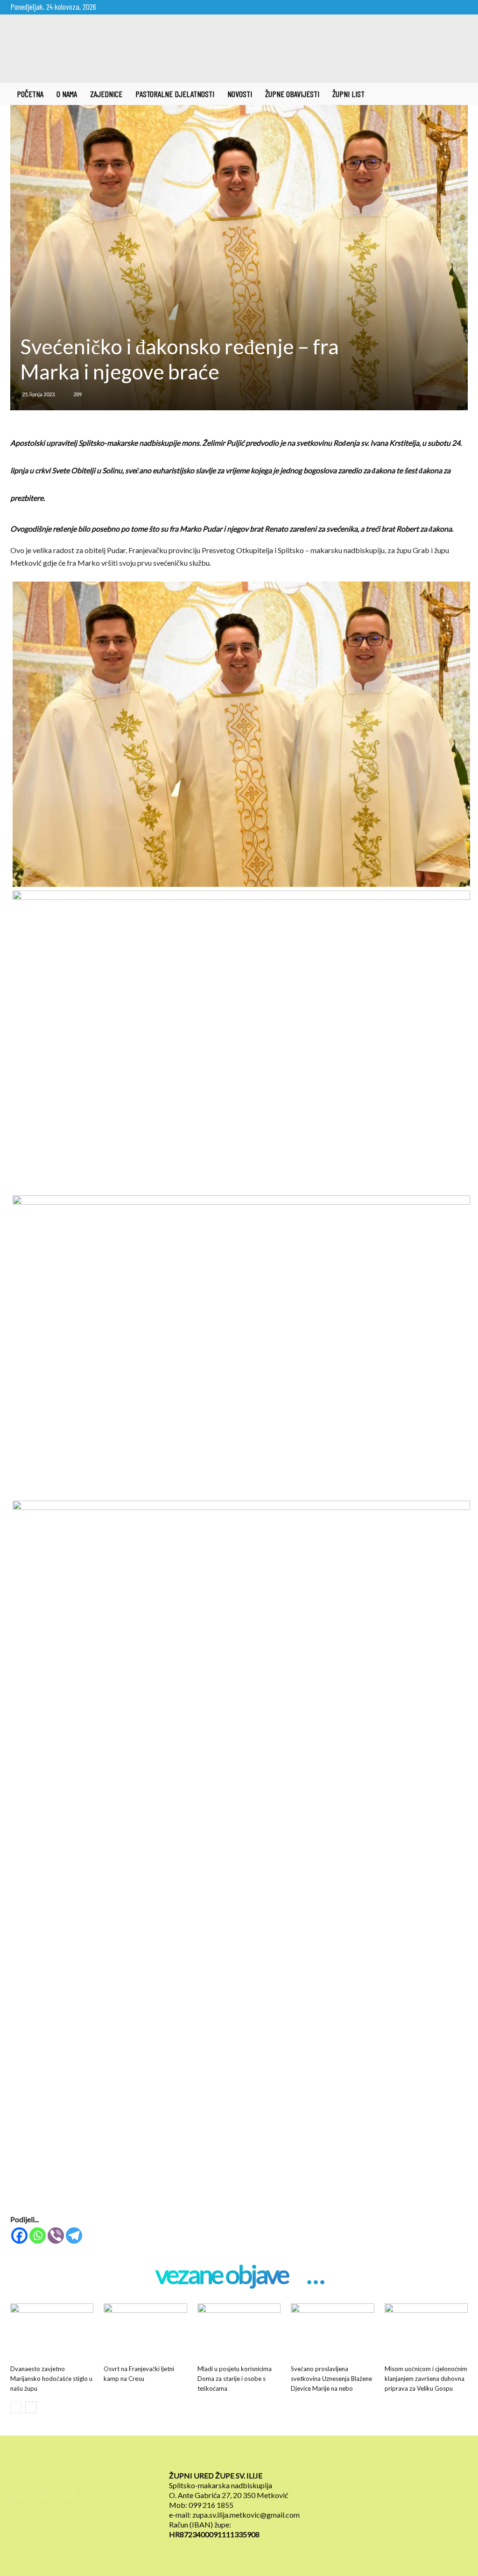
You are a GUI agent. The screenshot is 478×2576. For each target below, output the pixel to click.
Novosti (240, 94)
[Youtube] (461, 7)
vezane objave (222, 2275)
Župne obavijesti (292, 94)
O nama (67, 94)
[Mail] (445, 7)
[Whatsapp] (38, 2236)
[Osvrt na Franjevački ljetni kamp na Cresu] (145, 2332)
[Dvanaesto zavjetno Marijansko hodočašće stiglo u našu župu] (52, 2332)
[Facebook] (430, 7)
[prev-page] (16, 2407)
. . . (315, 2275)
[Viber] (56, 2236)
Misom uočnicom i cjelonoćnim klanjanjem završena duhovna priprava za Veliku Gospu (426, 2379)
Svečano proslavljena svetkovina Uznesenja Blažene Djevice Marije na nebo (331, 2379)
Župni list (348, 94)
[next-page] (31, 2407)
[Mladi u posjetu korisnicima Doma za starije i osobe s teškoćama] (239, 2332)
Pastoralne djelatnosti (175, 94)
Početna (30, 94)
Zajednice (106, 94)
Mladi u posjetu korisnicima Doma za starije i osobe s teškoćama (235, 2379)
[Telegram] (74, 2236)
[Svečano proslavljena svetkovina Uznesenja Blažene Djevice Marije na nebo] (332, 2332)
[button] (457, 94)
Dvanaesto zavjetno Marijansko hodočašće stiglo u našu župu (51, 2379)
